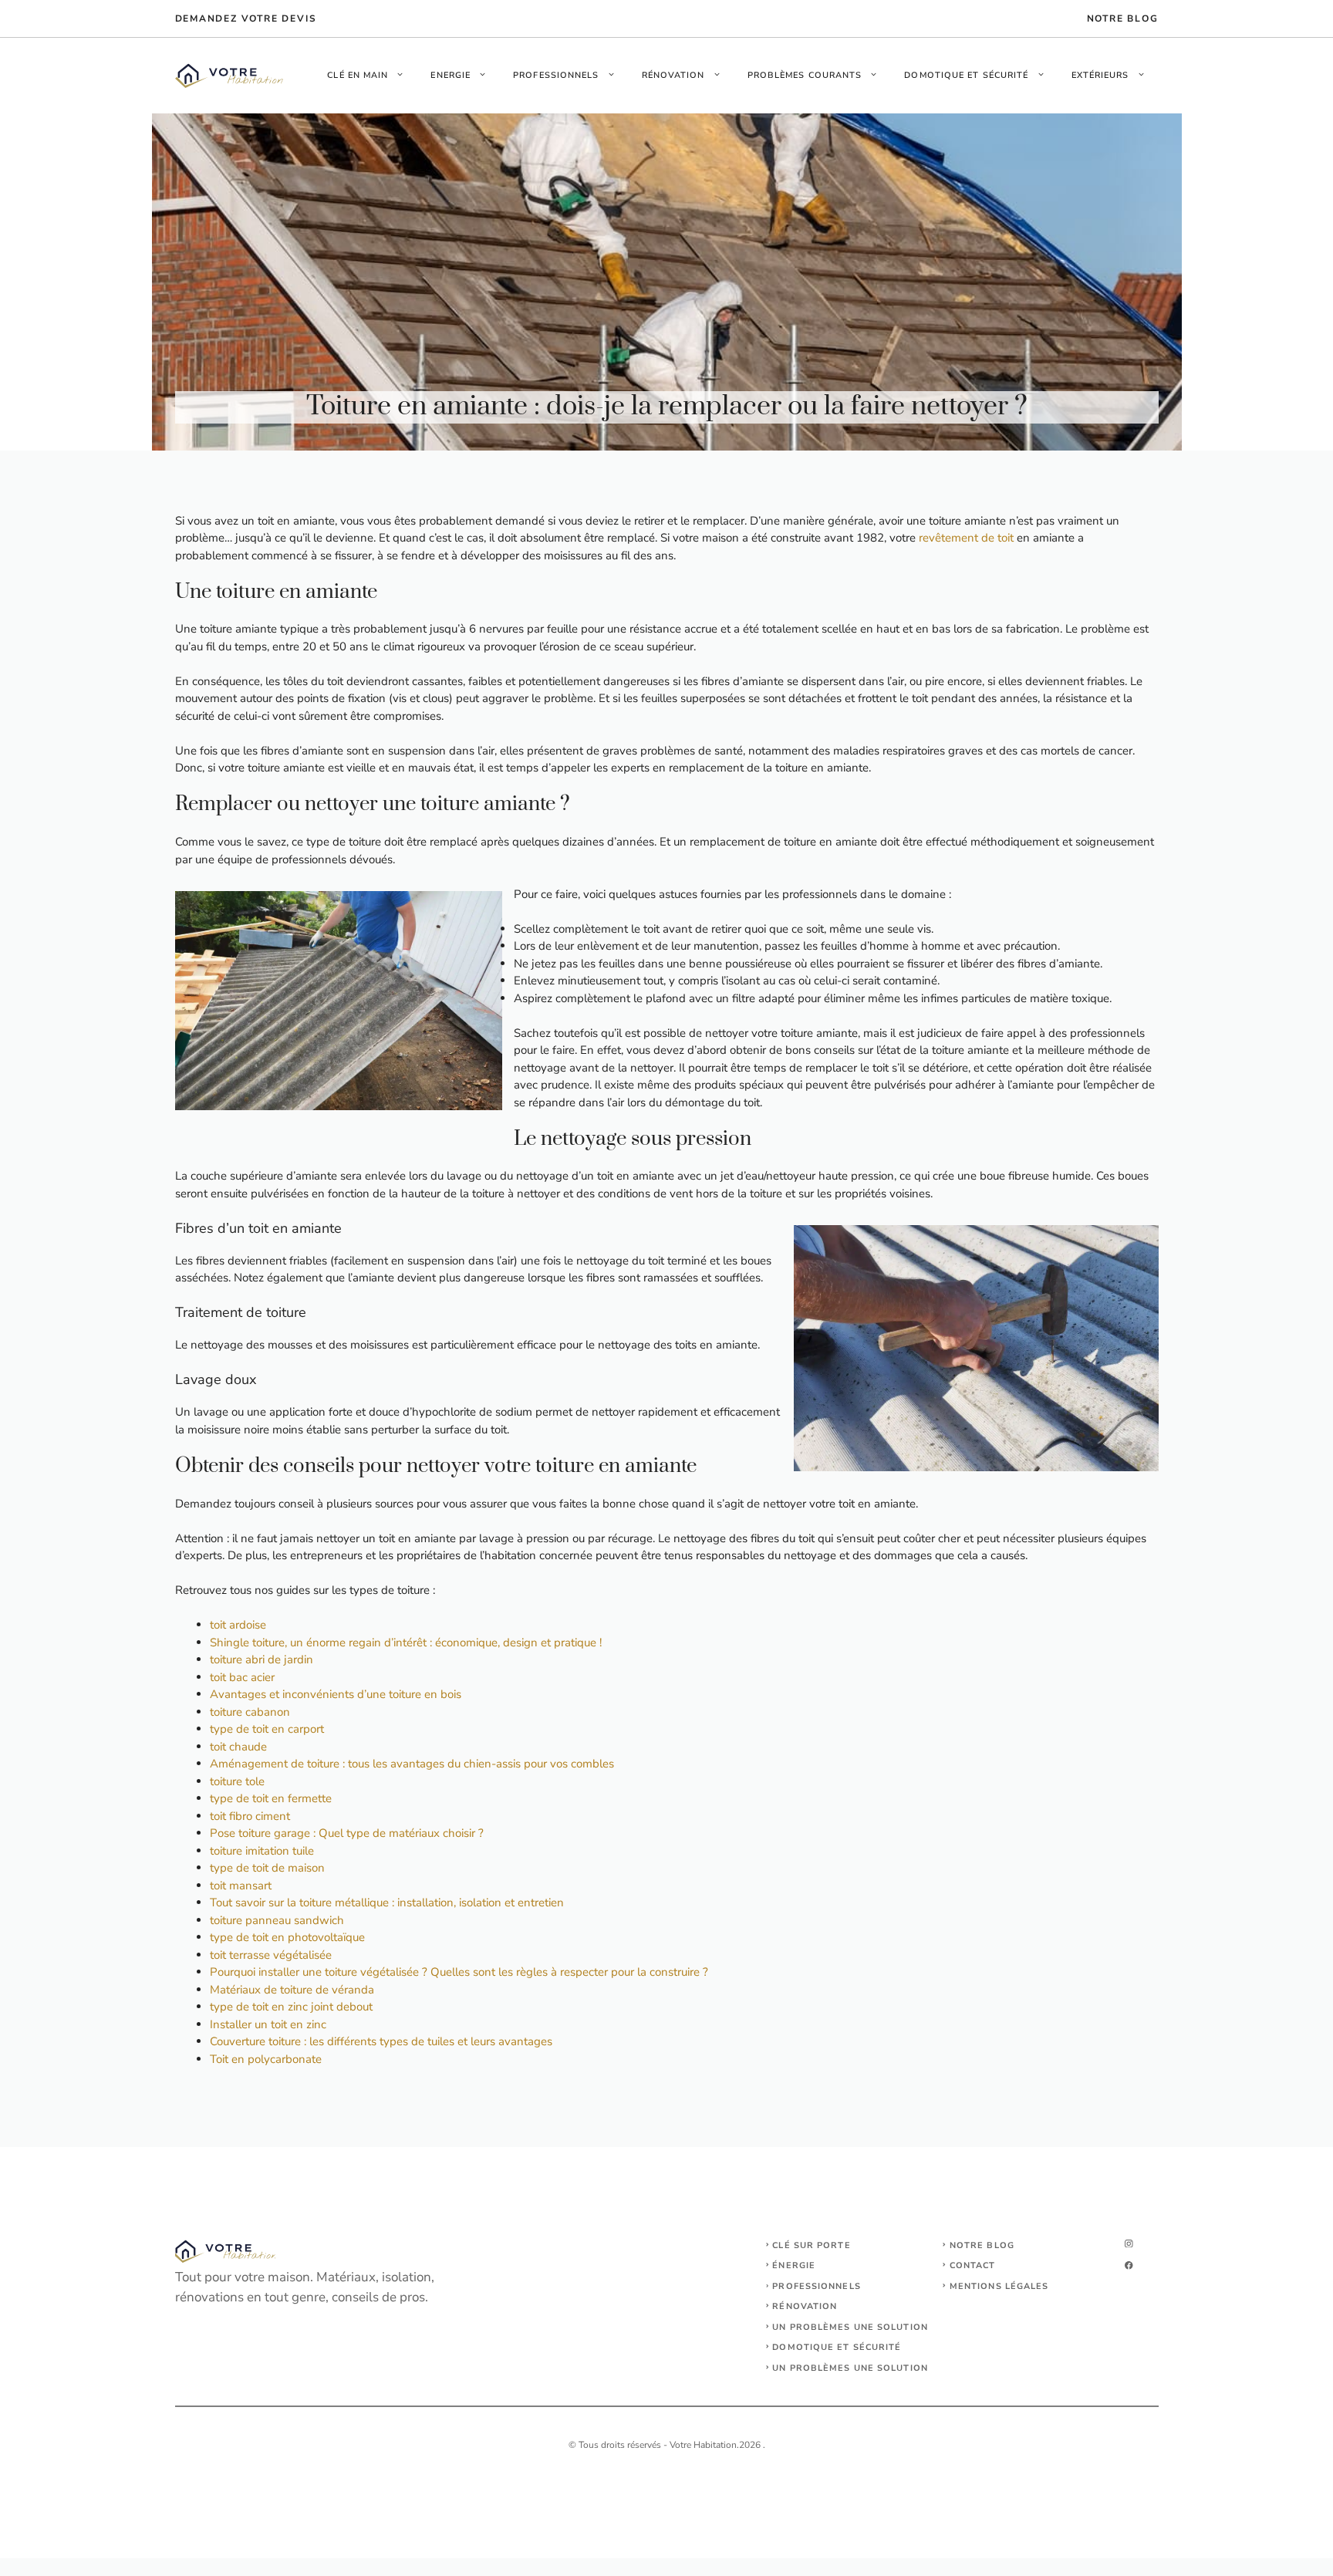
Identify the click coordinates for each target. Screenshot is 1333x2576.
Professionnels (556, 75)
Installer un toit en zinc (268, 2024)
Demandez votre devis (246, 19)
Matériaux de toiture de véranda (292, 1990)
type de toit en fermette (271, 1798)
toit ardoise (238, 1625)
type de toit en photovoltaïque (287, 1937)
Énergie (794, 2265)
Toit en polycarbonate (266, 2059)
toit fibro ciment (250, 1816)
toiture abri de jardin (262, 1659)
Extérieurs (1100, 75)
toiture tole (237, 1781)
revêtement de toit (966, 538)
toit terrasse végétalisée (271, 1955)
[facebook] (1129, 2265)
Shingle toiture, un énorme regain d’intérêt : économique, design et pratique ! (406, 1642)
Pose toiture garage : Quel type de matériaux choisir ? (347, 1833)
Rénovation (673, 75)
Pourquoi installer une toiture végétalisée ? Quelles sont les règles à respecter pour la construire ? (459, 1972)
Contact (973, 2265)
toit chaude (238, 1747)
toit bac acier (242, 1677)
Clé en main (358, 75)
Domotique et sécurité (966, 75)
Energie (451, 75)
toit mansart (241, 1886)
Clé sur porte (811, 2245)
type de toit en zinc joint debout (291, 2007)
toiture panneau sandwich (277, 1920)
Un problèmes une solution (850, 2327)
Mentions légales (999, 2286)
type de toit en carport (267, 1729)
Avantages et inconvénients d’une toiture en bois (336, 1694)
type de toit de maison (267, 1868)
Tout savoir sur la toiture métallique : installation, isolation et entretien (387, 1902)
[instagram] (1129, 2244)
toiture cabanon (250, 1712)
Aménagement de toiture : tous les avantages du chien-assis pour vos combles (412, 1764)
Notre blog (982, 2245)
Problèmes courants (805, 75)
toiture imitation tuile (262, 1851)
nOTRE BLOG (1123, 19)
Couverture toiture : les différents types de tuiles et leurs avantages (381, 2041)
